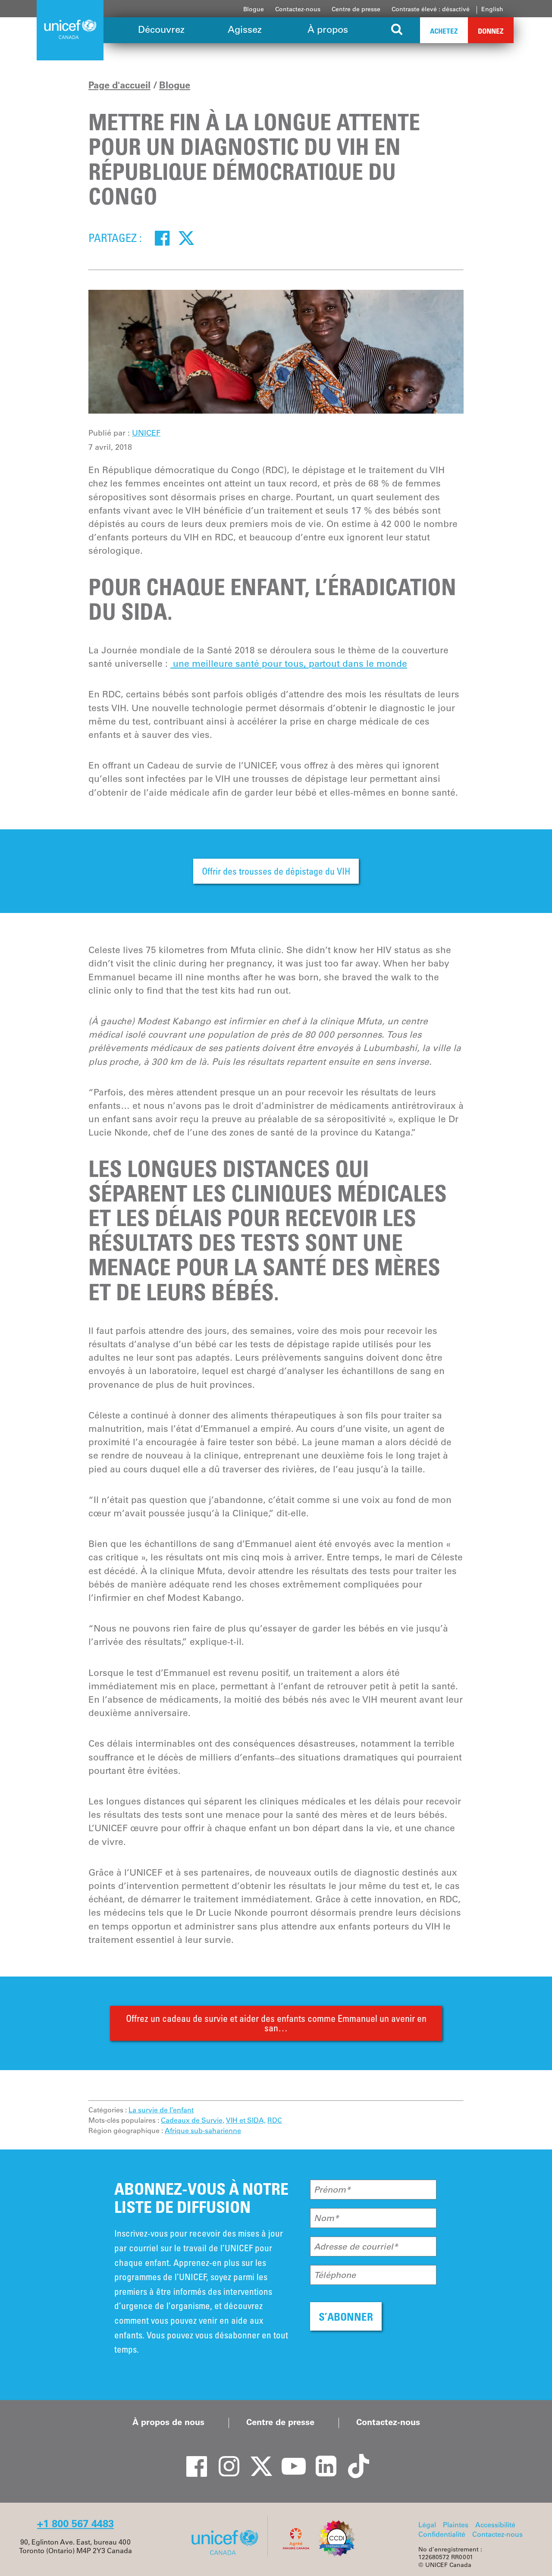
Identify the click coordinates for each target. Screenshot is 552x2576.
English (492, 9)
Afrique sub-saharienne (203, 2130)
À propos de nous (168, 2422)
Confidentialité (442, 2534)
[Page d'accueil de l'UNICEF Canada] (228, 2554)
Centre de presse (356, 9)
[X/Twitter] (257, 2459)
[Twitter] (186, 238)
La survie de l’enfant (161, 2110)
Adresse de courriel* (356, 2247)
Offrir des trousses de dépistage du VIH (276, 871)
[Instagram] (224, 2459)
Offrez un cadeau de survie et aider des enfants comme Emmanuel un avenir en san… (276, 2023)
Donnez (491, 31)
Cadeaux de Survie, (193, 2120)
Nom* (326, 2218)
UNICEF (146, 433)
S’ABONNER (346, 2317)
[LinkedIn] (321, 2459)
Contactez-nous (298, 9)
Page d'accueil (119, 85)
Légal (427, 2525)
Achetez (444, 31)
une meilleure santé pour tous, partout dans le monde (289, 664)
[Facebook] (162, 238)
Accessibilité (495, 2525)
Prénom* (332, 2190)
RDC (275, 2120)
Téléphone (335, 2275)
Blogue (254, 9)
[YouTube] (289, 2459)
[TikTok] (354, 2459)
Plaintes (456, 2525)
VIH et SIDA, (246, 2120)
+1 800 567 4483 (75, 2524)
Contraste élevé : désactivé (431, 9)
